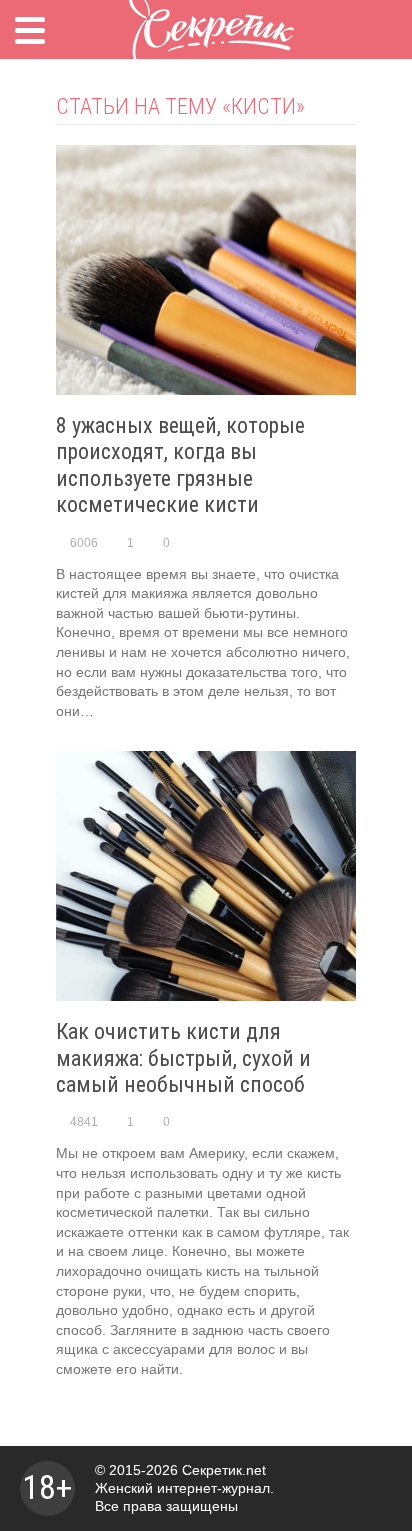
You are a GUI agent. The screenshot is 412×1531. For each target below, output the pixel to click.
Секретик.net (224, 1470)
